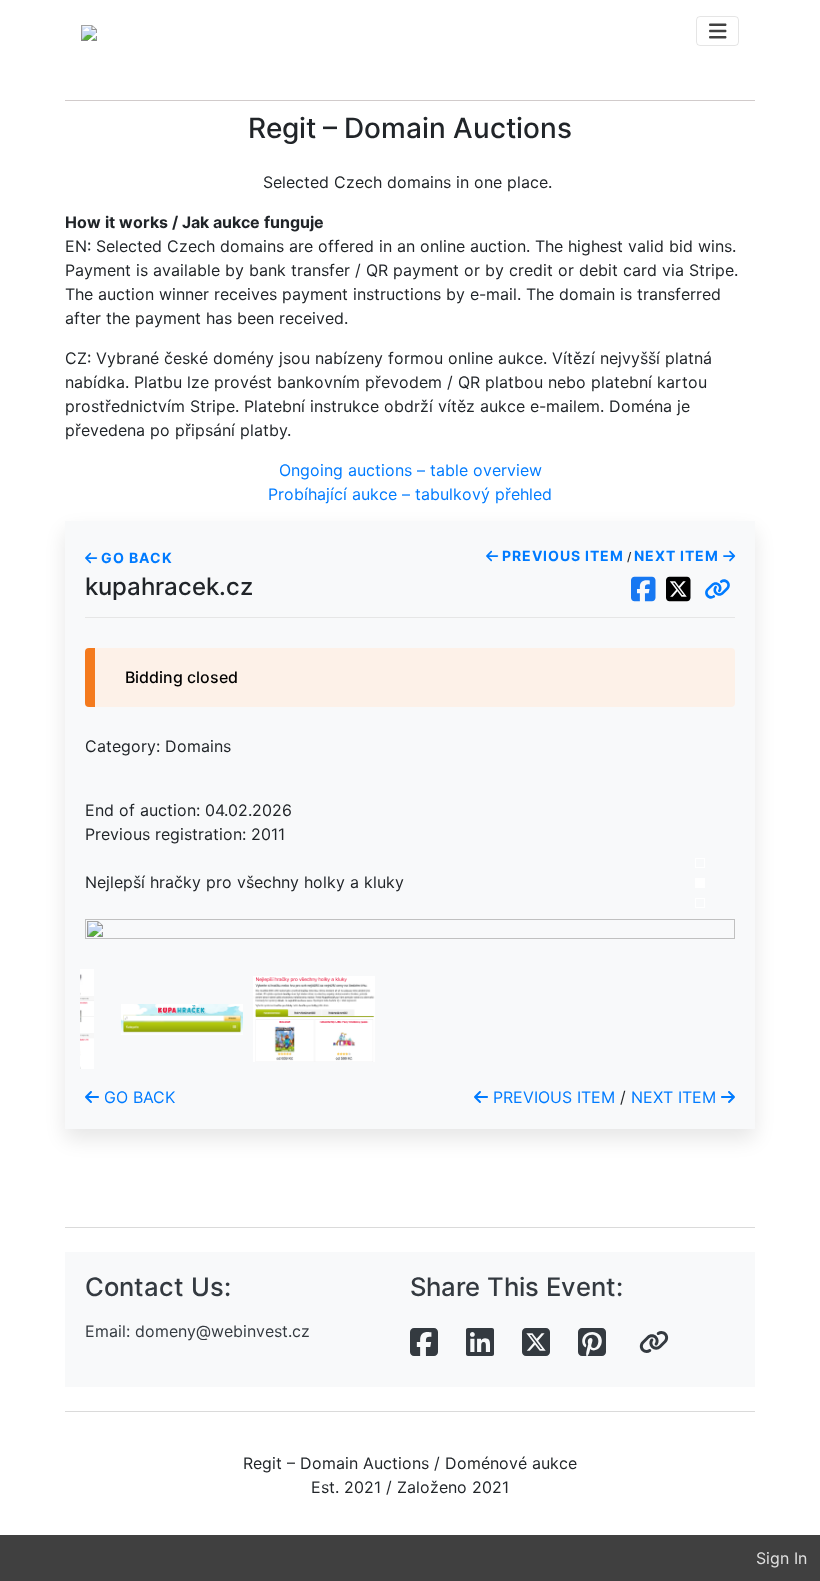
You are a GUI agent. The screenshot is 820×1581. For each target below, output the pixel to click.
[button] (717, 590)
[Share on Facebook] (424, 1343)
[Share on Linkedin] (480, 1343)
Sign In (781, 1558)
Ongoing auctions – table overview (410, 470)
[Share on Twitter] (536, 1343)
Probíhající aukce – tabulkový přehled (410, 494)
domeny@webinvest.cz (222, 1331)
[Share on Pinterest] (592, 1343)
